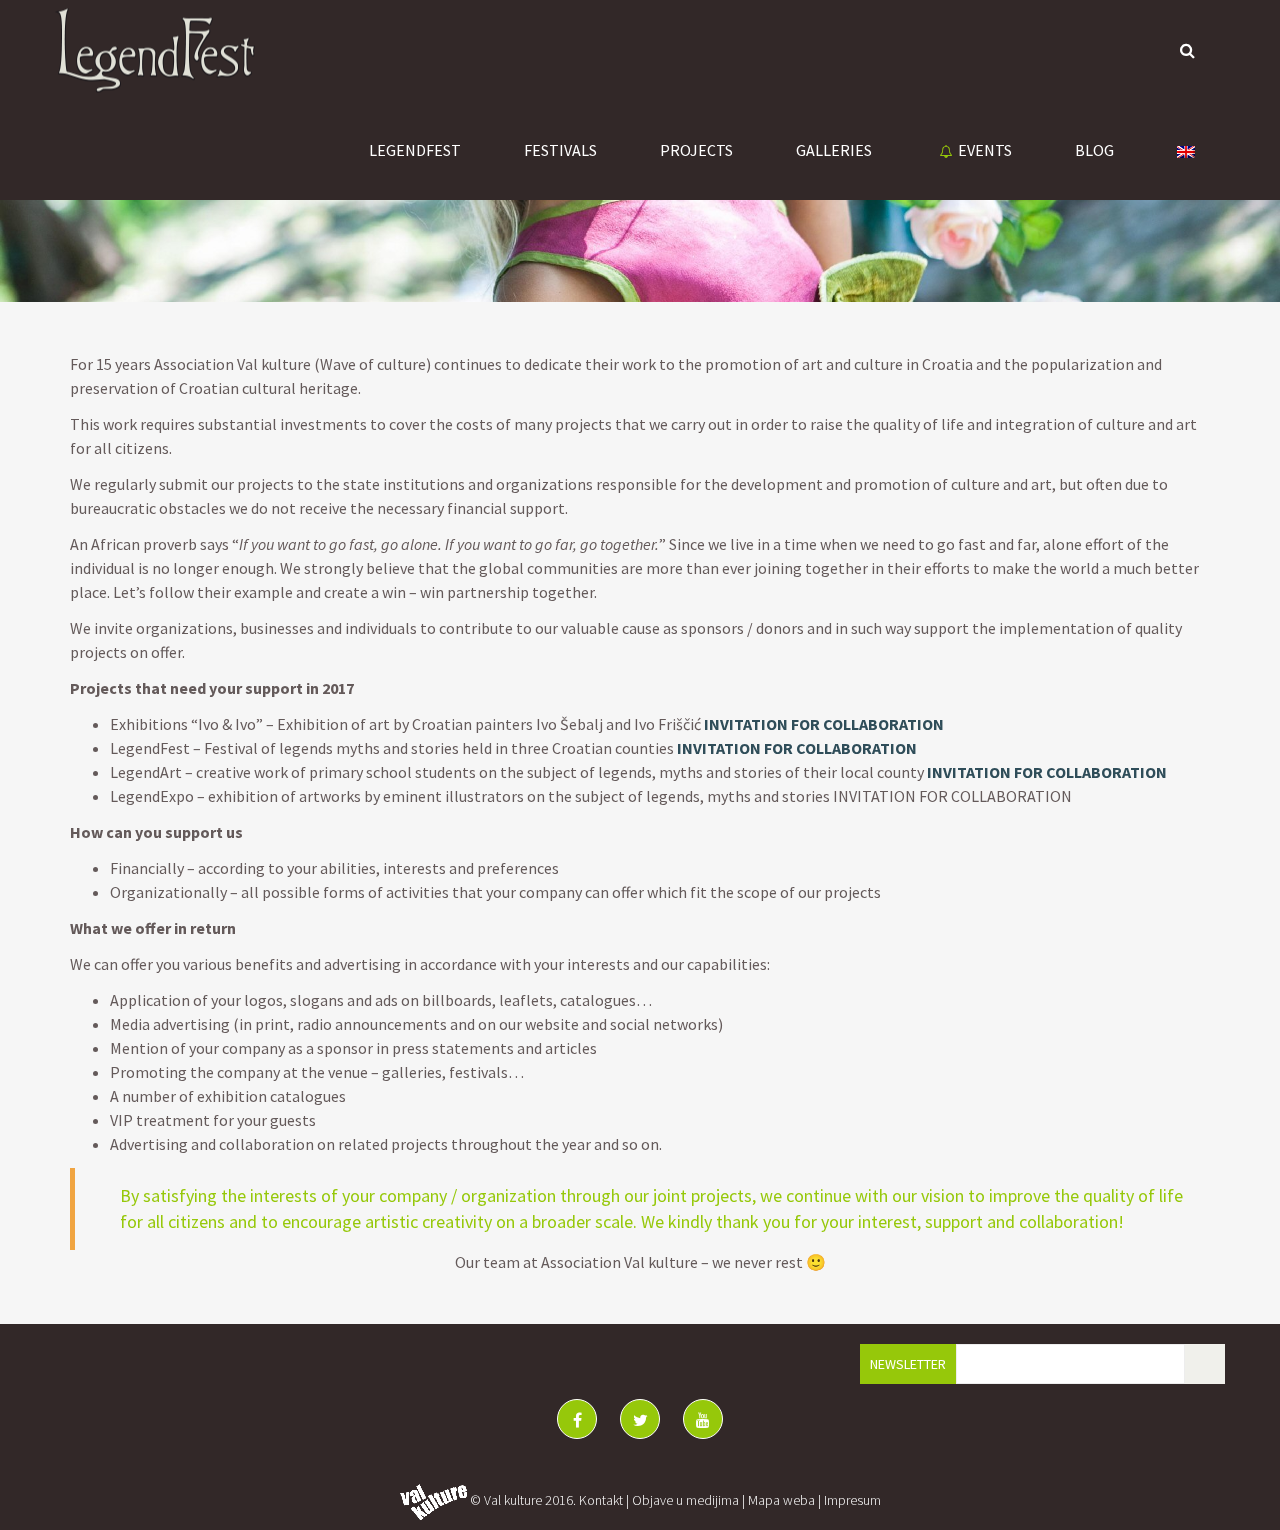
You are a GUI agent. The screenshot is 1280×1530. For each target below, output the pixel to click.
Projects (696, 150)
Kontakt (601, 1500)
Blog (1094, 150)
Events (985, 150)
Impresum (852, 1500)
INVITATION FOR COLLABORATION (824, 724)
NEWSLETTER (908, 1364)
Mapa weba (781, 1500)
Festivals (560, 150)
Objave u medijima (685, 1500)
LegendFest (415, 150)
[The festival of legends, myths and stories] (155, 50)
